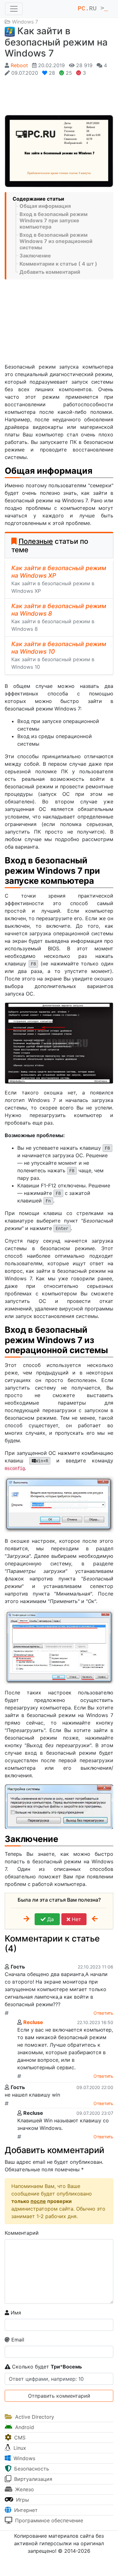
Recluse (33, 2022)
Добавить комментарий (50, 272)
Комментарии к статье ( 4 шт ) (58, 264)
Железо (24, 2489)
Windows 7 (25, 22)
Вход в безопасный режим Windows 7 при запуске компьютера (53, 220)
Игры (22, 2500)
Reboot (19, 65)
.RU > (93, 9)
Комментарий (22, 2233)
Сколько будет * (46, 2367)
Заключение (35, 256)
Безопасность (31, 2469)
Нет (76, 1919)
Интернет (25, 2510)
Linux (19, 2448)
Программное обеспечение (48, 2520)
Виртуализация (32, 2479)
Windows (24, 2458)
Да (50, 1919)
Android (24, 2427)
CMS (19, 2438)
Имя (15, 2313)
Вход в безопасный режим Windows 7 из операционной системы (56, 241)
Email (17, 2340)
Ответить (103, 2013)
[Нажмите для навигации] (14, 9)
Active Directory (34, 2417)
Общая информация (45, 206)
